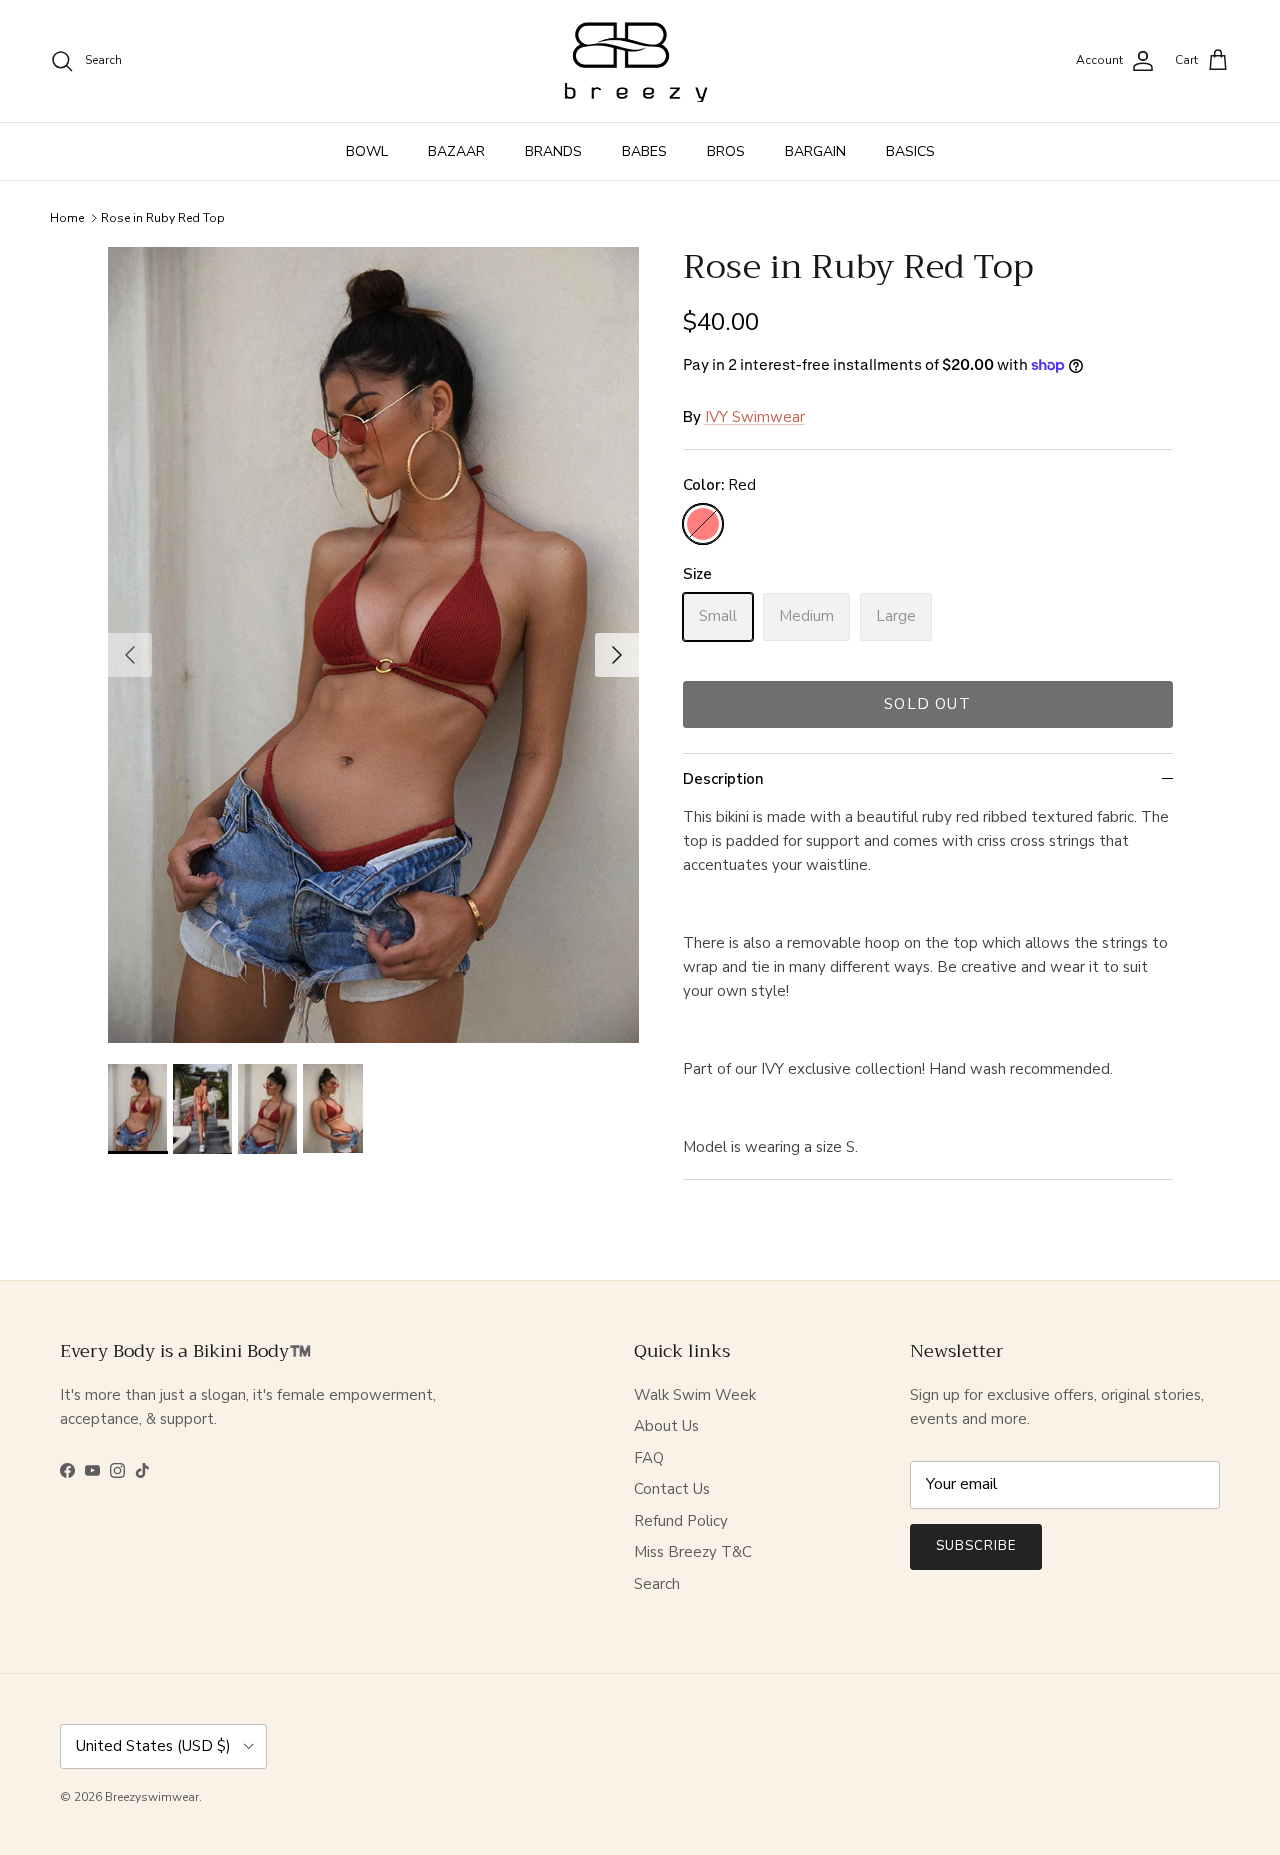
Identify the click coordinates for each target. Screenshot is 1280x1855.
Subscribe (976, 1546)
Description (723, 779)
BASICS (910, 151)
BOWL (367, 151)
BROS (726, 151)
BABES (644, 151)
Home (67, 218)
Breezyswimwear (152, 1797)
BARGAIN (815, 151)
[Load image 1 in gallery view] (373, 645)
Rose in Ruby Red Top (163, 218)
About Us (666, 1426)
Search (657, 1584)
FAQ (649, 1458)
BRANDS (553, 151)
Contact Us (672, 1489)
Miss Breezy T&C (693, 1552)
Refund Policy (681, 1521)
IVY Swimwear (755, 417)
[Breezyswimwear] (640, 61)
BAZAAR (456, 151)
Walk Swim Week (695, 1395)
